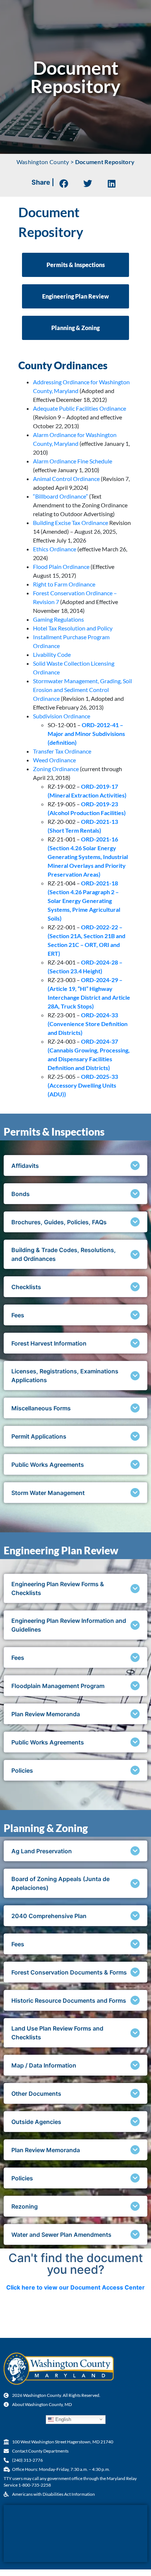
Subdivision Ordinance (62, 716)
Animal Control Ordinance (67, 479)
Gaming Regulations (58, 619)
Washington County (43, 162)
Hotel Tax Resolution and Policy (73, 628)
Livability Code (52, 654)
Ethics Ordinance (55, 549)
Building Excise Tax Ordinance (71, 523)
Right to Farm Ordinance (64, 584)
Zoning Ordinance (56, 769)
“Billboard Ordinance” (60, 496)
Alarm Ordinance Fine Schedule (73, 461)
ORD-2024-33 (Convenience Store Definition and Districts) (88, 1024)
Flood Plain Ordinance (61, 567)
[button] (64, 183)
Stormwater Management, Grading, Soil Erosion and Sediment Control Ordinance (82, 690)
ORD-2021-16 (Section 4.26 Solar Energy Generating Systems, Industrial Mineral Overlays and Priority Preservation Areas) (88, 857)
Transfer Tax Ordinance (62, 751)
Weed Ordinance (54, 760)
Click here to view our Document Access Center (75, 2287)
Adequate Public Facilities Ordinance (80, 408)
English (62, 2419)
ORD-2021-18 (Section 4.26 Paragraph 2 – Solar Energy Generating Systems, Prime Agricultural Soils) (84, 901)
